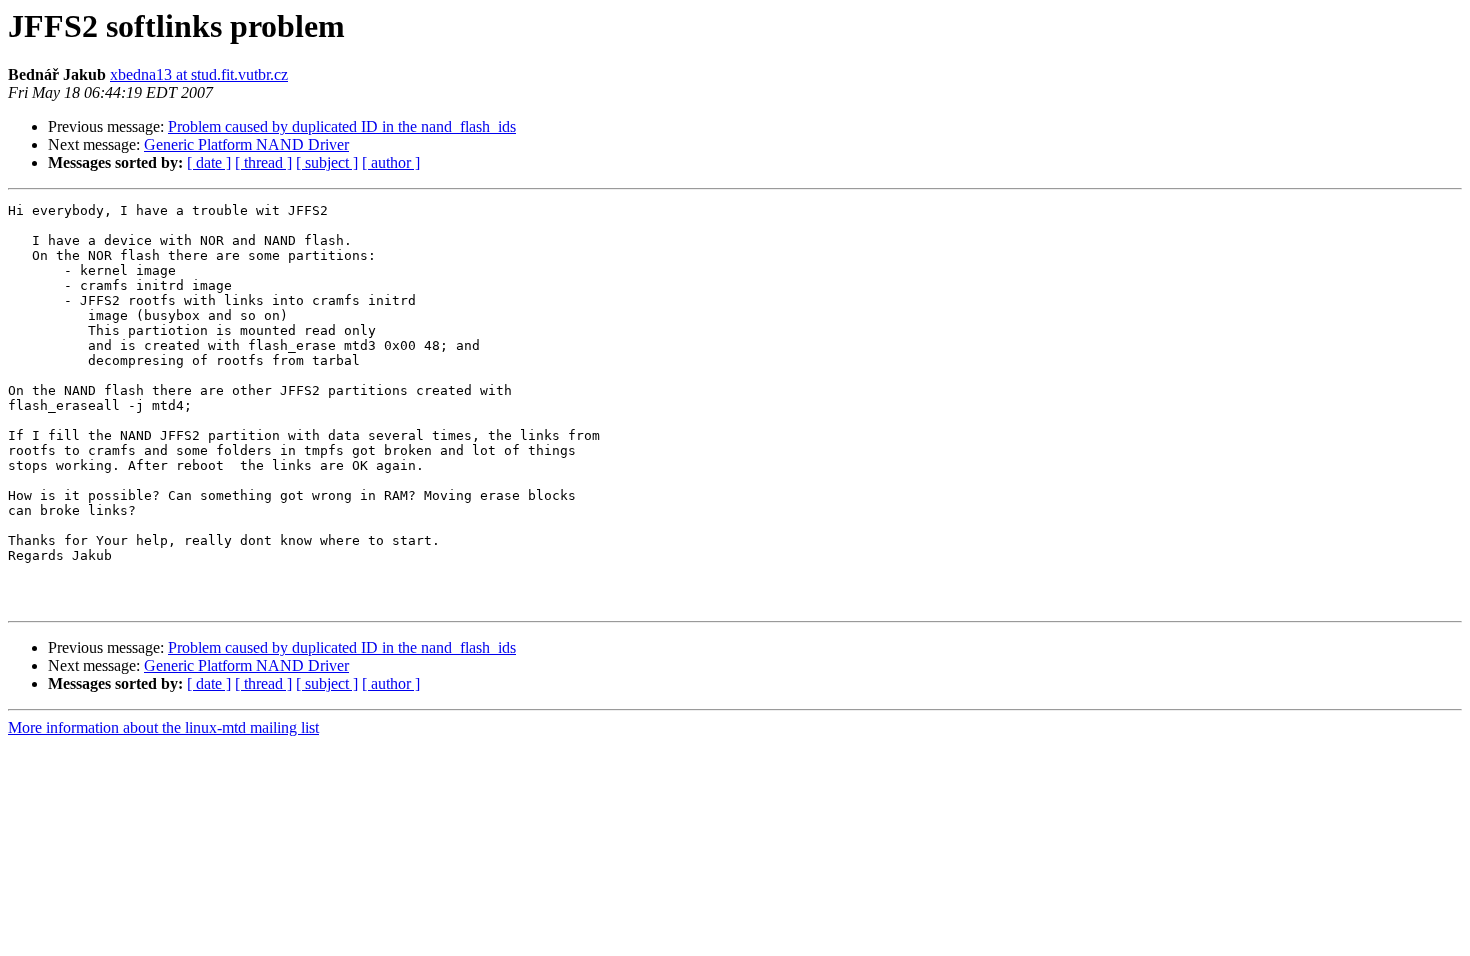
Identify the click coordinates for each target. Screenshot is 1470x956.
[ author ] (391, 162)
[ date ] (209, 162)
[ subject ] (327, 162)
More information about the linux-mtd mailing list (163, 727)
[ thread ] (263, 162)
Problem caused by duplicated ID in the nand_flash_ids (342, 126)
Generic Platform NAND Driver (246, 144)
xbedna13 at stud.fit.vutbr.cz (199, 74)
